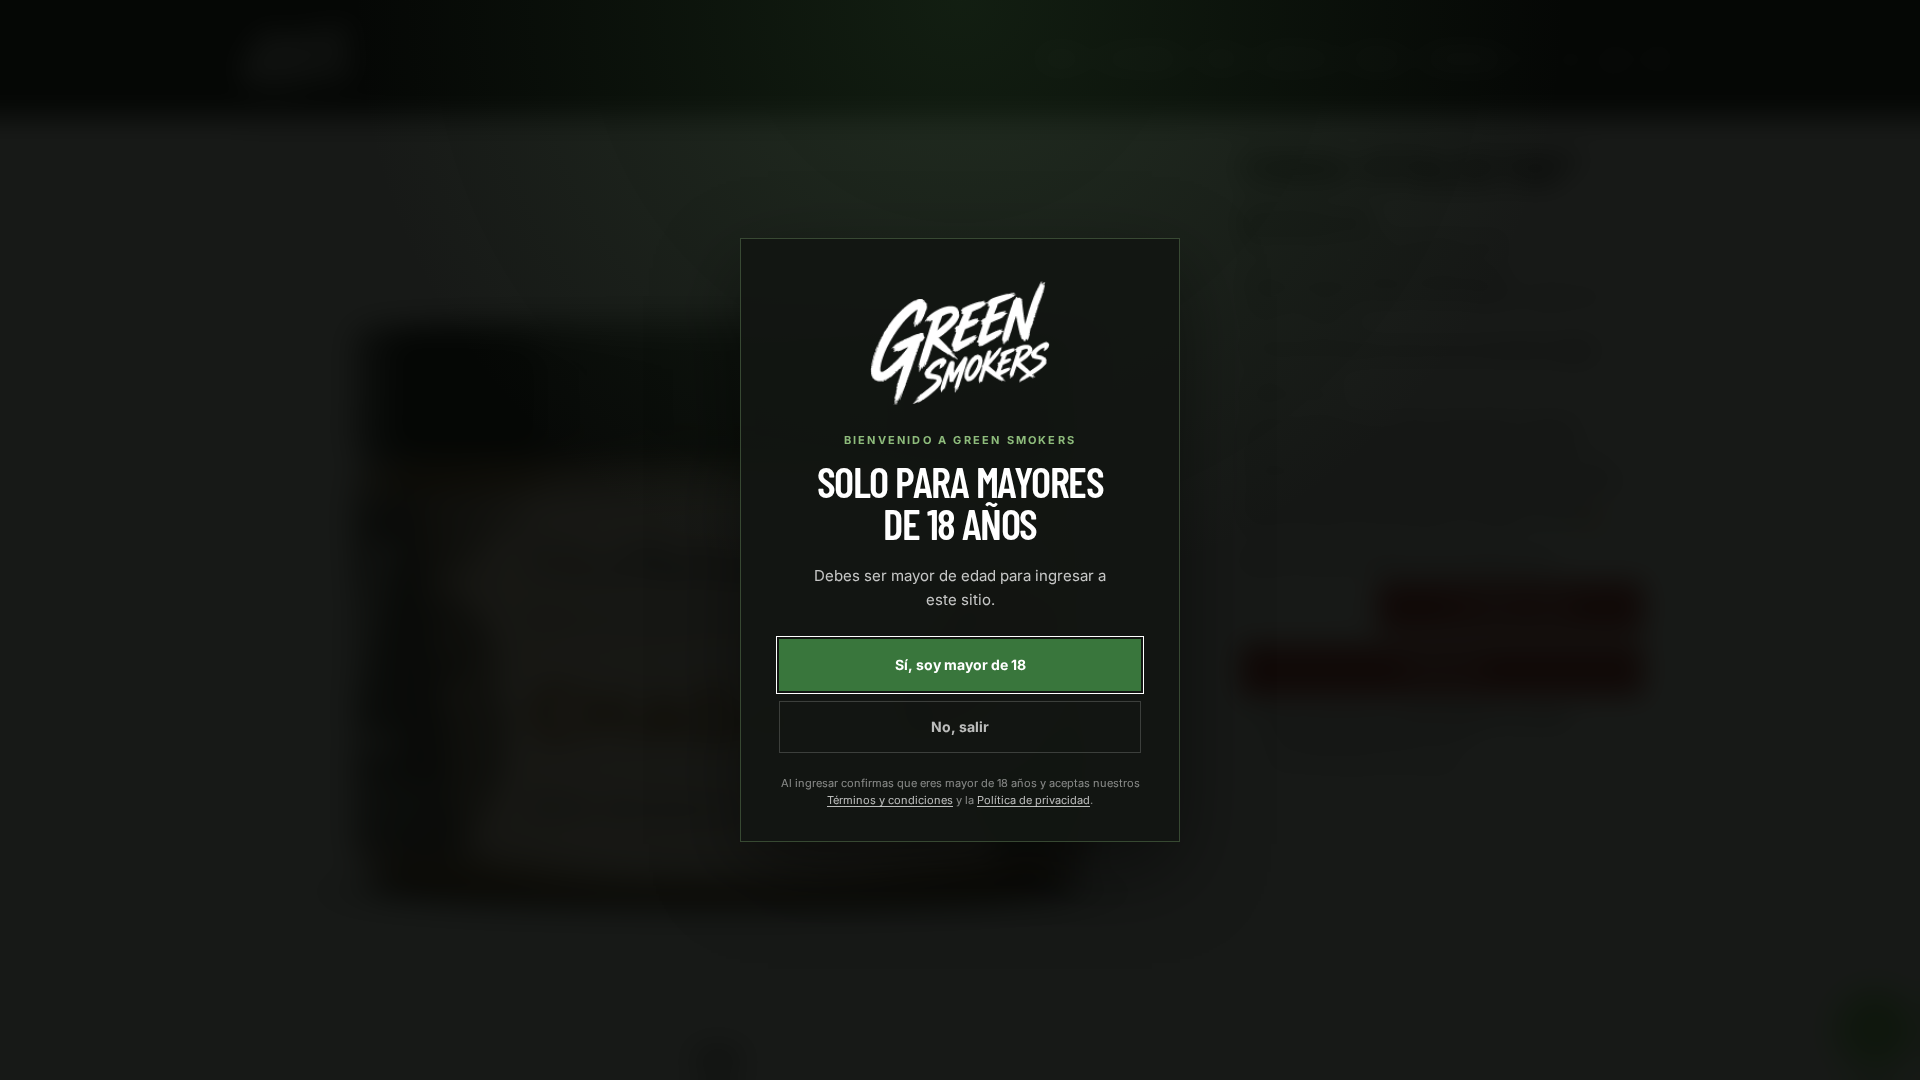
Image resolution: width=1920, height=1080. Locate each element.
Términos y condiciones (890, 800)
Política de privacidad (1033, 800)
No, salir (960, 726)
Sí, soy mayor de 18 (960, 664)
